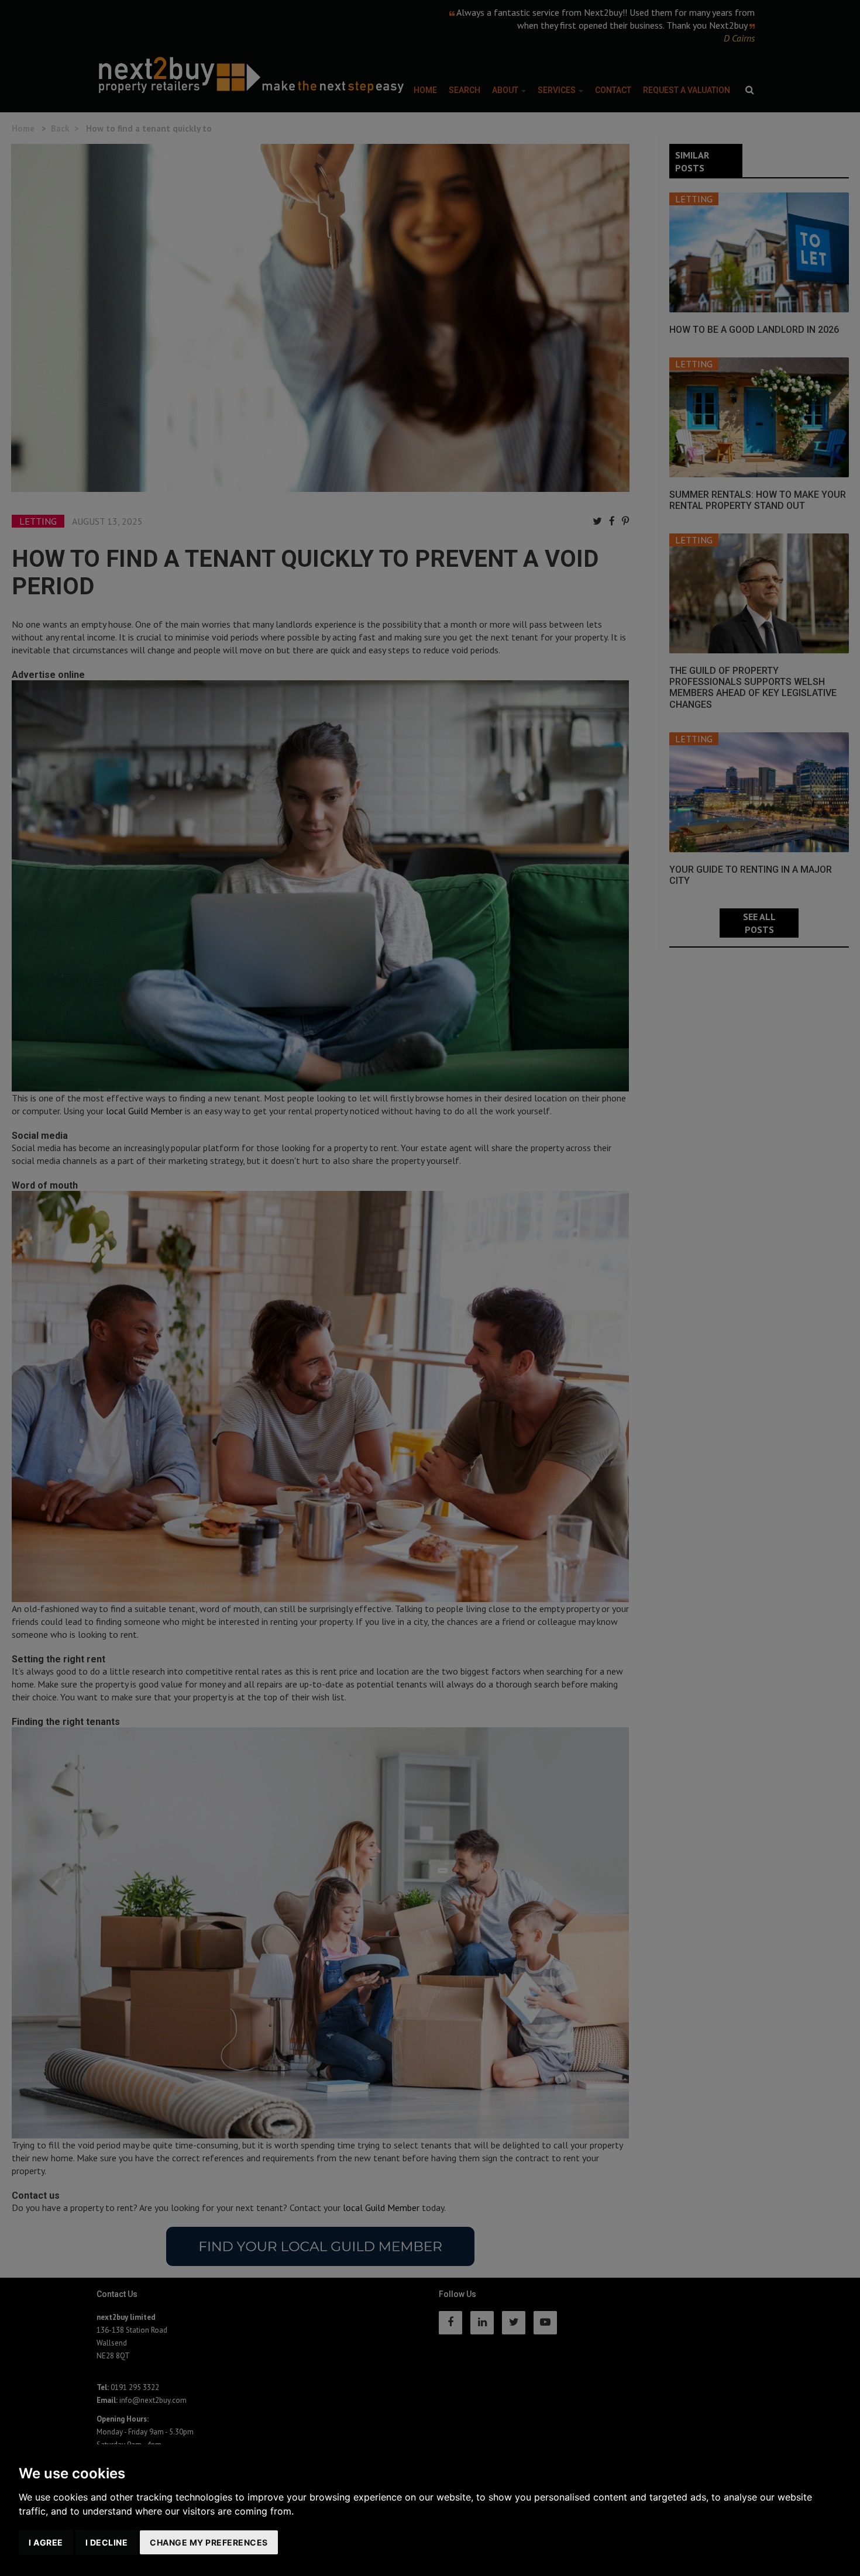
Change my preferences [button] (209, 2542)
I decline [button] (107, 2542)
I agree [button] (46, 2542)
